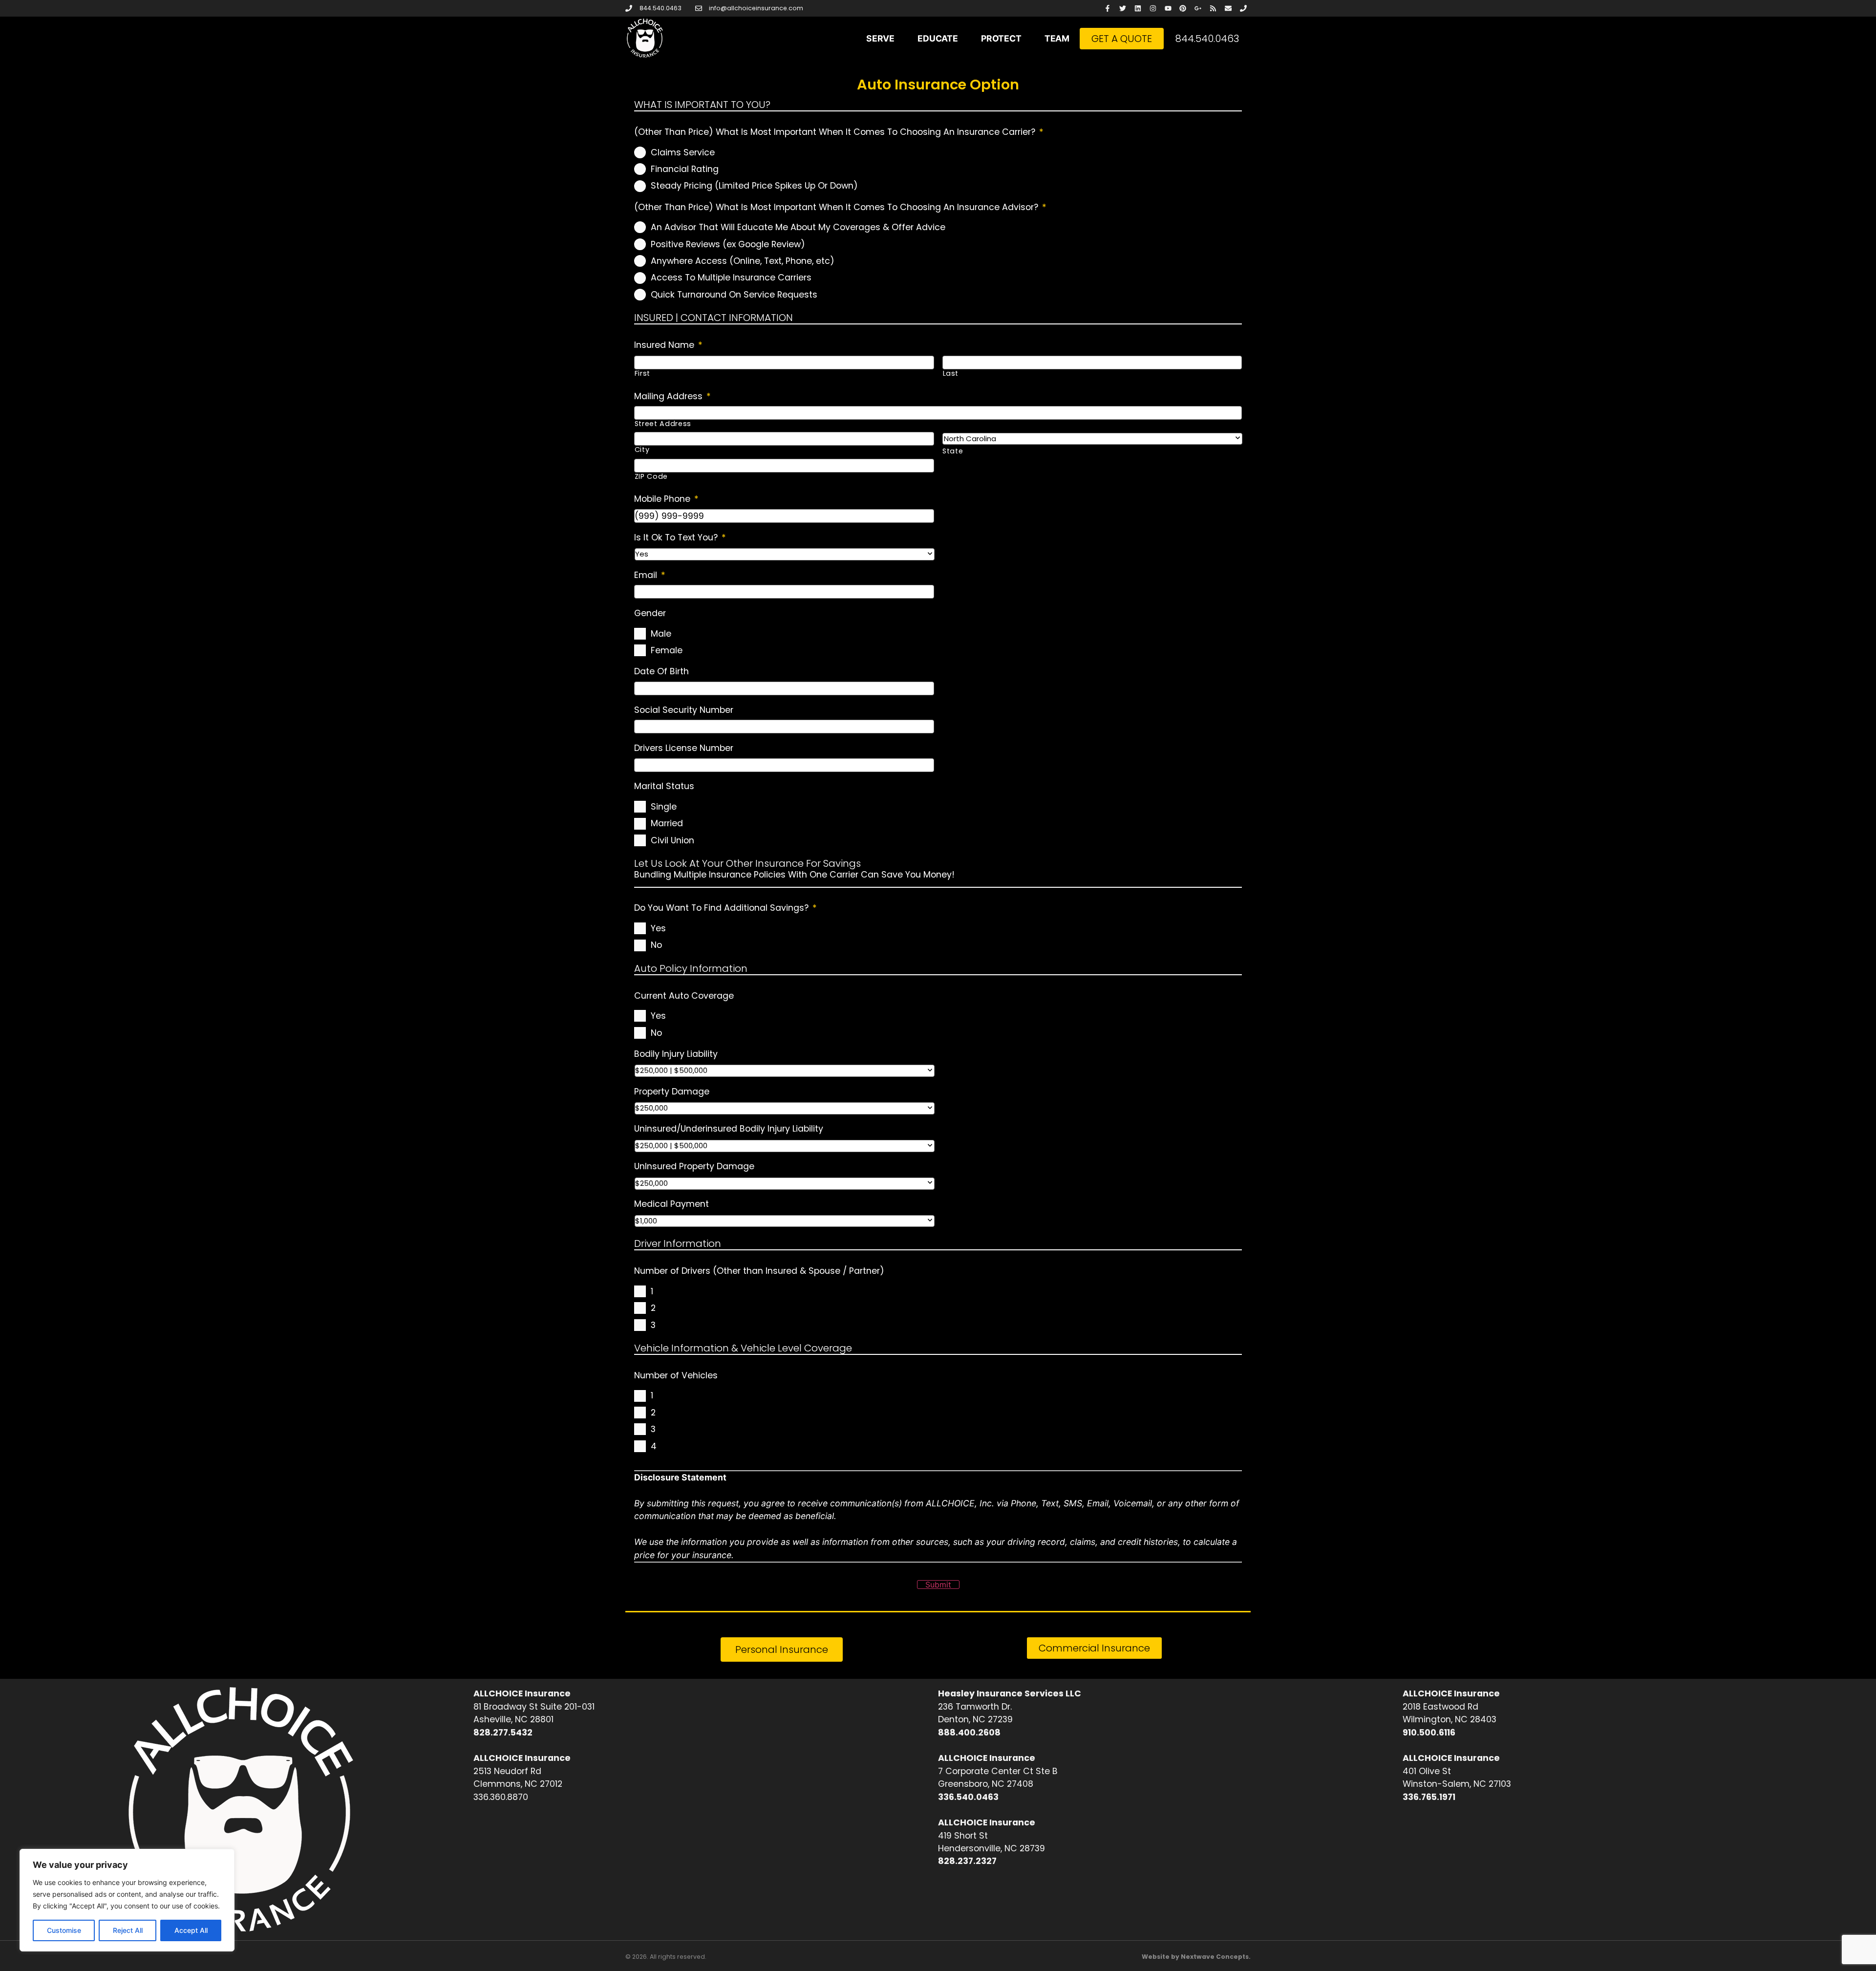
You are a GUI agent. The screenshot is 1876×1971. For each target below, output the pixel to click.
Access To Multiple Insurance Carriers (731, 278)
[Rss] (1213, 9)
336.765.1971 (1429, 1797)
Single (664, 807)
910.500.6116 (1429, 1733)
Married (667, 823)
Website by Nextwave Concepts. (1196, 1957)
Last (951, 373)
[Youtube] (1168, 9)
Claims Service (683, 152)
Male (661, 634)
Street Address (663, 424)
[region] (127, 1900)
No (656, 945)
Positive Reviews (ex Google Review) (728, 244)
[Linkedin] (1138, 9)
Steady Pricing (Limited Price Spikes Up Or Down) (754, 186)
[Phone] (1243, 9)
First (642, 373)
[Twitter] (1123, 9)
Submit (938, 1585)
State (953, 451)
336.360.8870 (501, 1797)
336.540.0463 (968, 1797)
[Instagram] (1153, 9)
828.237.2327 (967, 1861)
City (642, 450)
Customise (64, 1930)
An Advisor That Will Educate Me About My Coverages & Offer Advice (798, 227)
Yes (658, 928)
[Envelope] (1228, 9)
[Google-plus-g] (1198, 9)
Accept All (191, 1930)
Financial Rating (685, 169)
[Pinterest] (1183, 9)
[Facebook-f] (1108, 9)
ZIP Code (651, 476)
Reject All (128, 1930)
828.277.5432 (503, 1733)
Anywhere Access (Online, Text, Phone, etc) (743, 261)
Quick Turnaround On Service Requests (734, 295)
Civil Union (672, 840)
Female (667, 650)
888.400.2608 (969, 1733)
